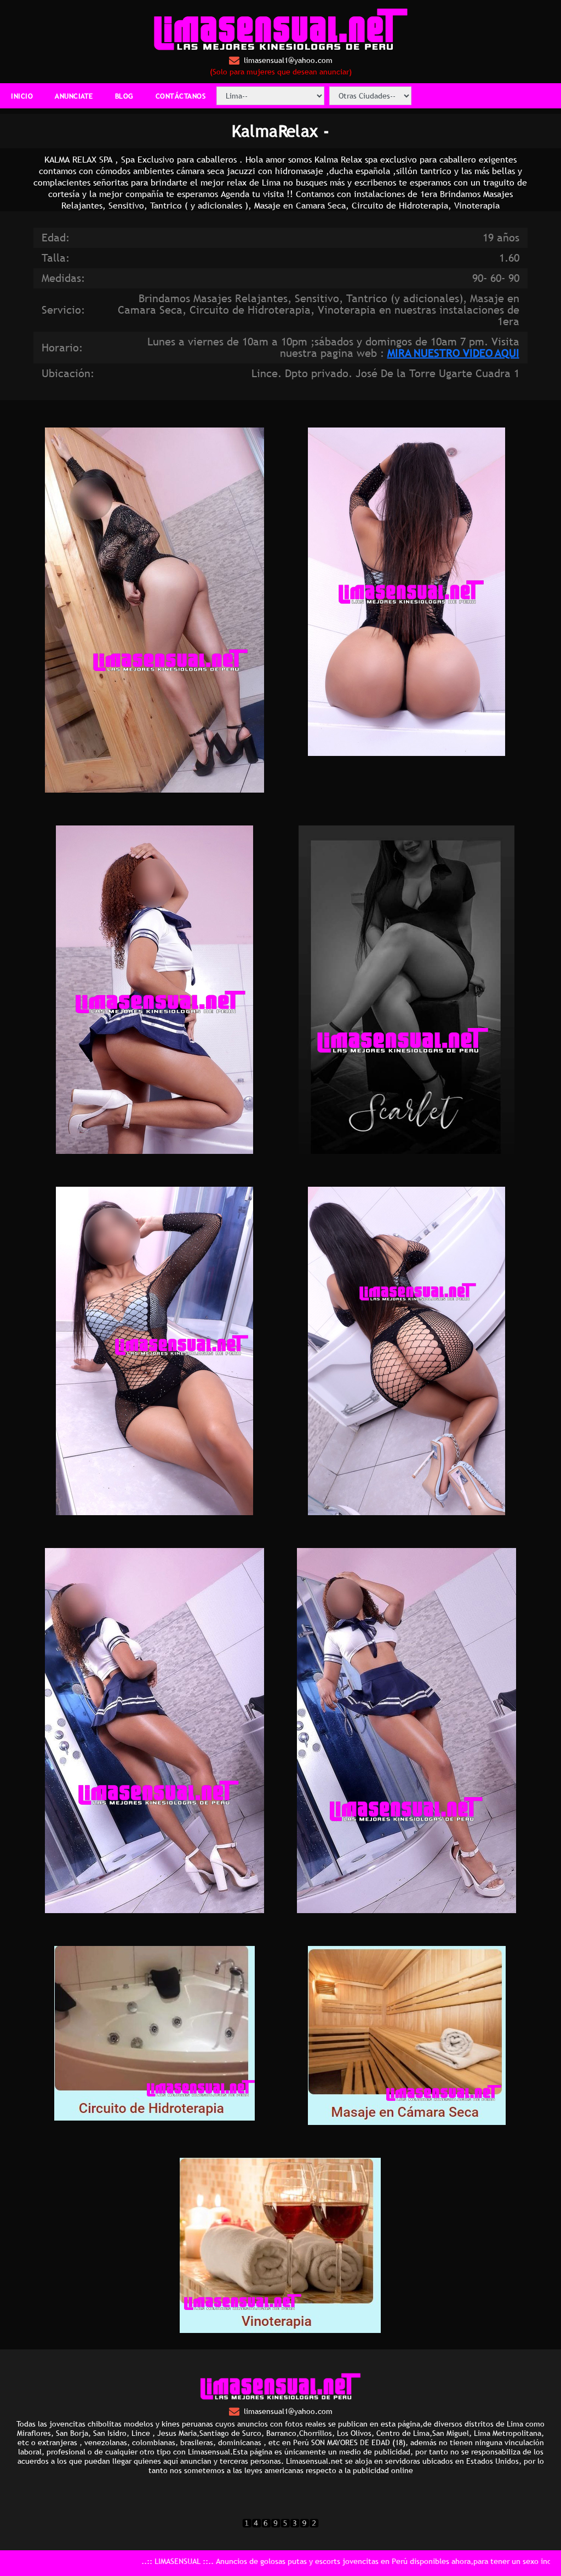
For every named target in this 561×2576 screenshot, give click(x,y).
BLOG (124, 96)
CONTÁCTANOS (181, 96)
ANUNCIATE (74, 96)
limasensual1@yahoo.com (288, 60)
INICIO (22, 96)
